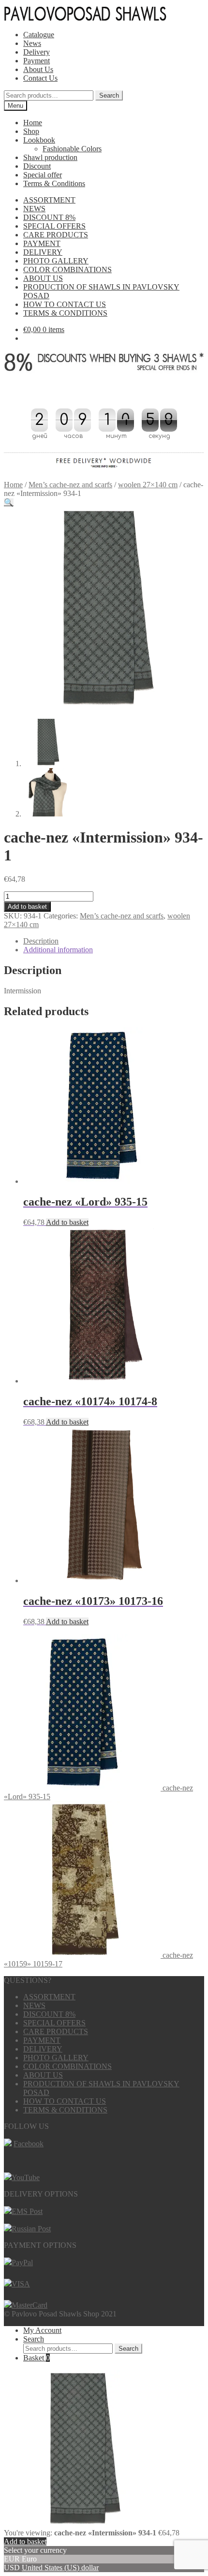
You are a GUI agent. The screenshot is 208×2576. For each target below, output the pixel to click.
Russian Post (31, 2229)
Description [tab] (41, 941)
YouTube (26, 2177)
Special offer (43, 175)
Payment (37, 61)
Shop (31, 131)
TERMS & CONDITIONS (65, 313)
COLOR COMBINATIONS (67, 269)
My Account (42, 2330)
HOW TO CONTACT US (65, 304)
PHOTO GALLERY (56, 261)
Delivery (37, 52)
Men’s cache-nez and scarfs (70, 485)
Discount (37, 166)
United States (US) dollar (60, 2568)
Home (33, 123)
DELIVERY (43, 252)
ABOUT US (43, 278)
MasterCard (30, 2305)
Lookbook (39, 140)
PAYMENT (42, 243)
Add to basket (27, 907)
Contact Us (40, 78)
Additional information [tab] (58, 950)
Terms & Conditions (54, 183)
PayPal (22, 2263)
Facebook (29, 2144)
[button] (9, 502)
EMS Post (27, 2211)
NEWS (34, 209)
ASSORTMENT (49, 200)
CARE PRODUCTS (56, 235)
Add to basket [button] (67, 1222)
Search (109, 95)
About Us (38, 69)
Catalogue (39, 35)
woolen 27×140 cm (148, 485)
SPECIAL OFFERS (54, 226)
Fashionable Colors (72, 149)
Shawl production (50, 157)
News (32, 43)
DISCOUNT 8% (49, 217)
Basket (37, 2358)
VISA (21, 2284)
